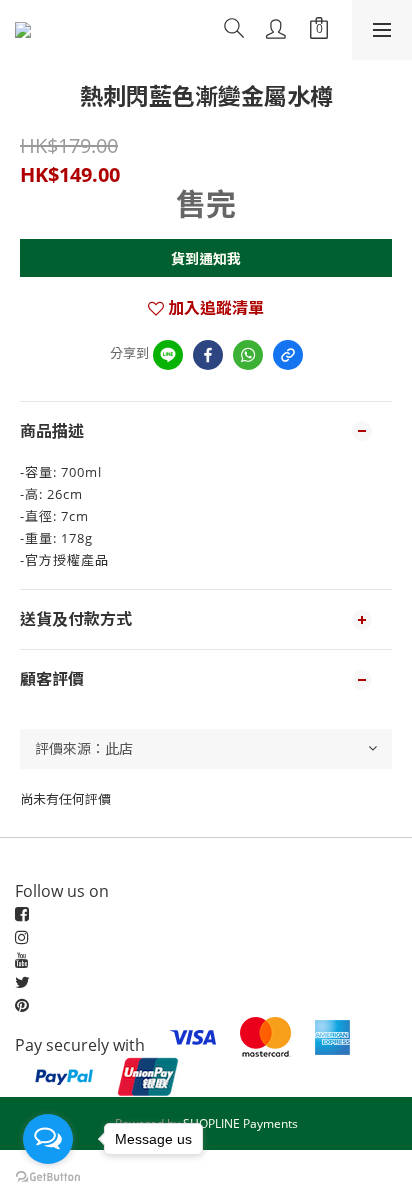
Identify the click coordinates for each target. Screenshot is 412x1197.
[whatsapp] (248, 355)
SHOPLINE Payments (240, 1123)
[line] (168, 355)
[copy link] (288, 355)
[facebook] (208, 355)
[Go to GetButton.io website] (48, 1177)
